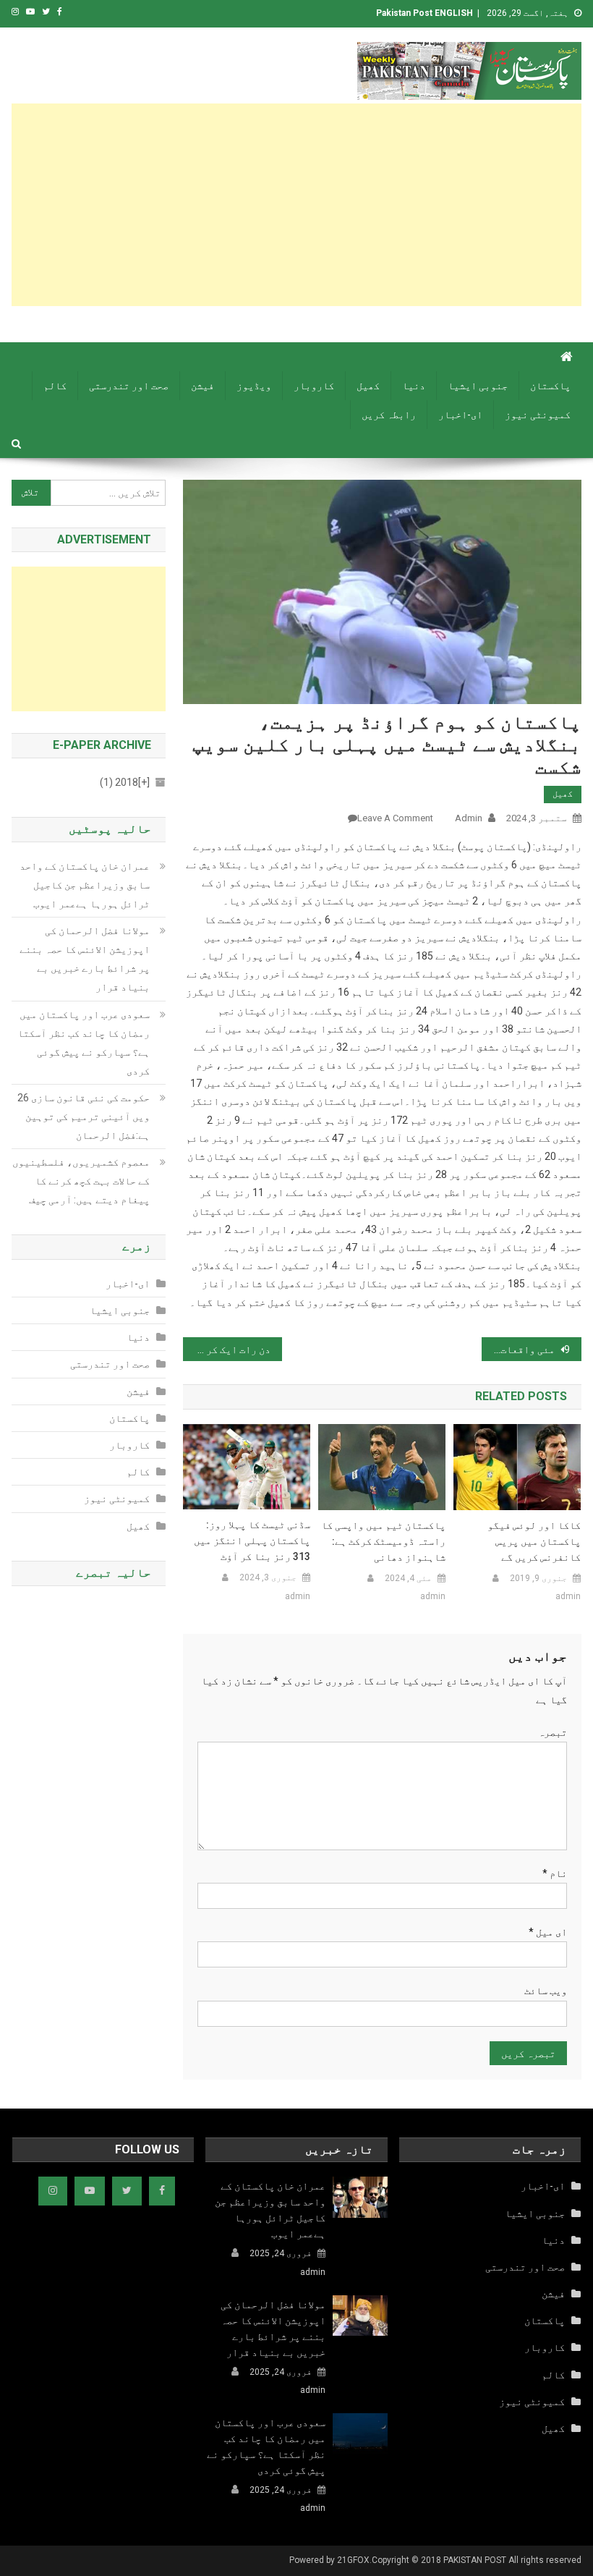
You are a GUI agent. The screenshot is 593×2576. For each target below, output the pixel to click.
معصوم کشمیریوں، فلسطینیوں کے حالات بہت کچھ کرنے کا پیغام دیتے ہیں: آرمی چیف (81, 1181)
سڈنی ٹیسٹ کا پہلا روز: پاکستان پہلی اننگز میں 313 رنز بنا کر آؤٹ (252, 1541)
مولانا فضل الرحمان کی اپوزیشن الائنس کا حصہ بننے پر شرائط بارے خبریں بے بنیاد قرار (85, 959)
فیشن (202, 386)
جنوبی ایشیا (478, 386)
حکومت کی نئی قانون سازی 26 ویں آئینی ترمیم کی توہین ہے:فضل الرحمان (84, 1117)
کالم (55, 386)
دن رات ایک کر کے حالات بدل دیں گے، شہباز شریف (227, 1350)
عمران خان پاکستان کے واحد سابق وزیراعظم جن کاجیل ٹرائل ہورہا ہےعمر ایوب (85, 885)
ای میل (548, 1932)
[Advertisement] (297, 205)
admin (469, 818)
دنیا (414, 386)
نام (555, 1873)
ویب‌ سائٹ (546, 1991)
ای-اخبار (460, 415)
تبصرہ (553, 1732)
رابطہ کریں (389, 415)
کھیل (368, 386)
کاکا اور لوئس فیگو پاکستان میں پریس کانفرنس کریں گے (534, 1541)
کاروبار (314, 386)
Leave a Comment (395, 818)
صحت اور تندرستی (129, 386)
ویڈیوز (254, 386)
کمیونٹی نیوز (538, 415)
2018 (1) (125, 782)
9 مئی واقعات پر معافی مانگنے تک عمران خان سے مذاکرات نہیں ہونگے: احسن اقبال (526, 1350)
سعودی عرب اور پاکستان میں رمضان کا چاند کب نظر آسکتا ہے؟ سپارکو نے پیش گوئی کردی (84, 1043)
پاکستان (550, 386)
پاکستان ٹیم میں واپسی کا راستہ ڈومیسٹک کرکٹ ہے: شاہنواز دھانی (383, 1541)
